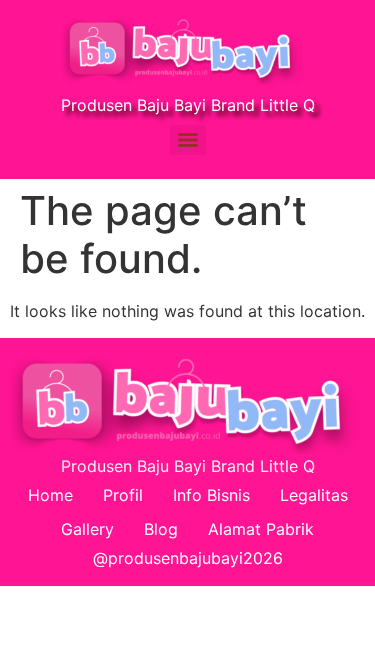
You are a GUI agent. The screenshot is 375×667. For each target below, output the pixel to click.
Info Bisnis (211, 495)
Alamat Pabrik (261, 529)
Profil (123, 495)
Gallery (87, 529)
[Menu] (188, 140)
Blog (161, 529)
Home (50, 495)
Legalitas (314, 495)
